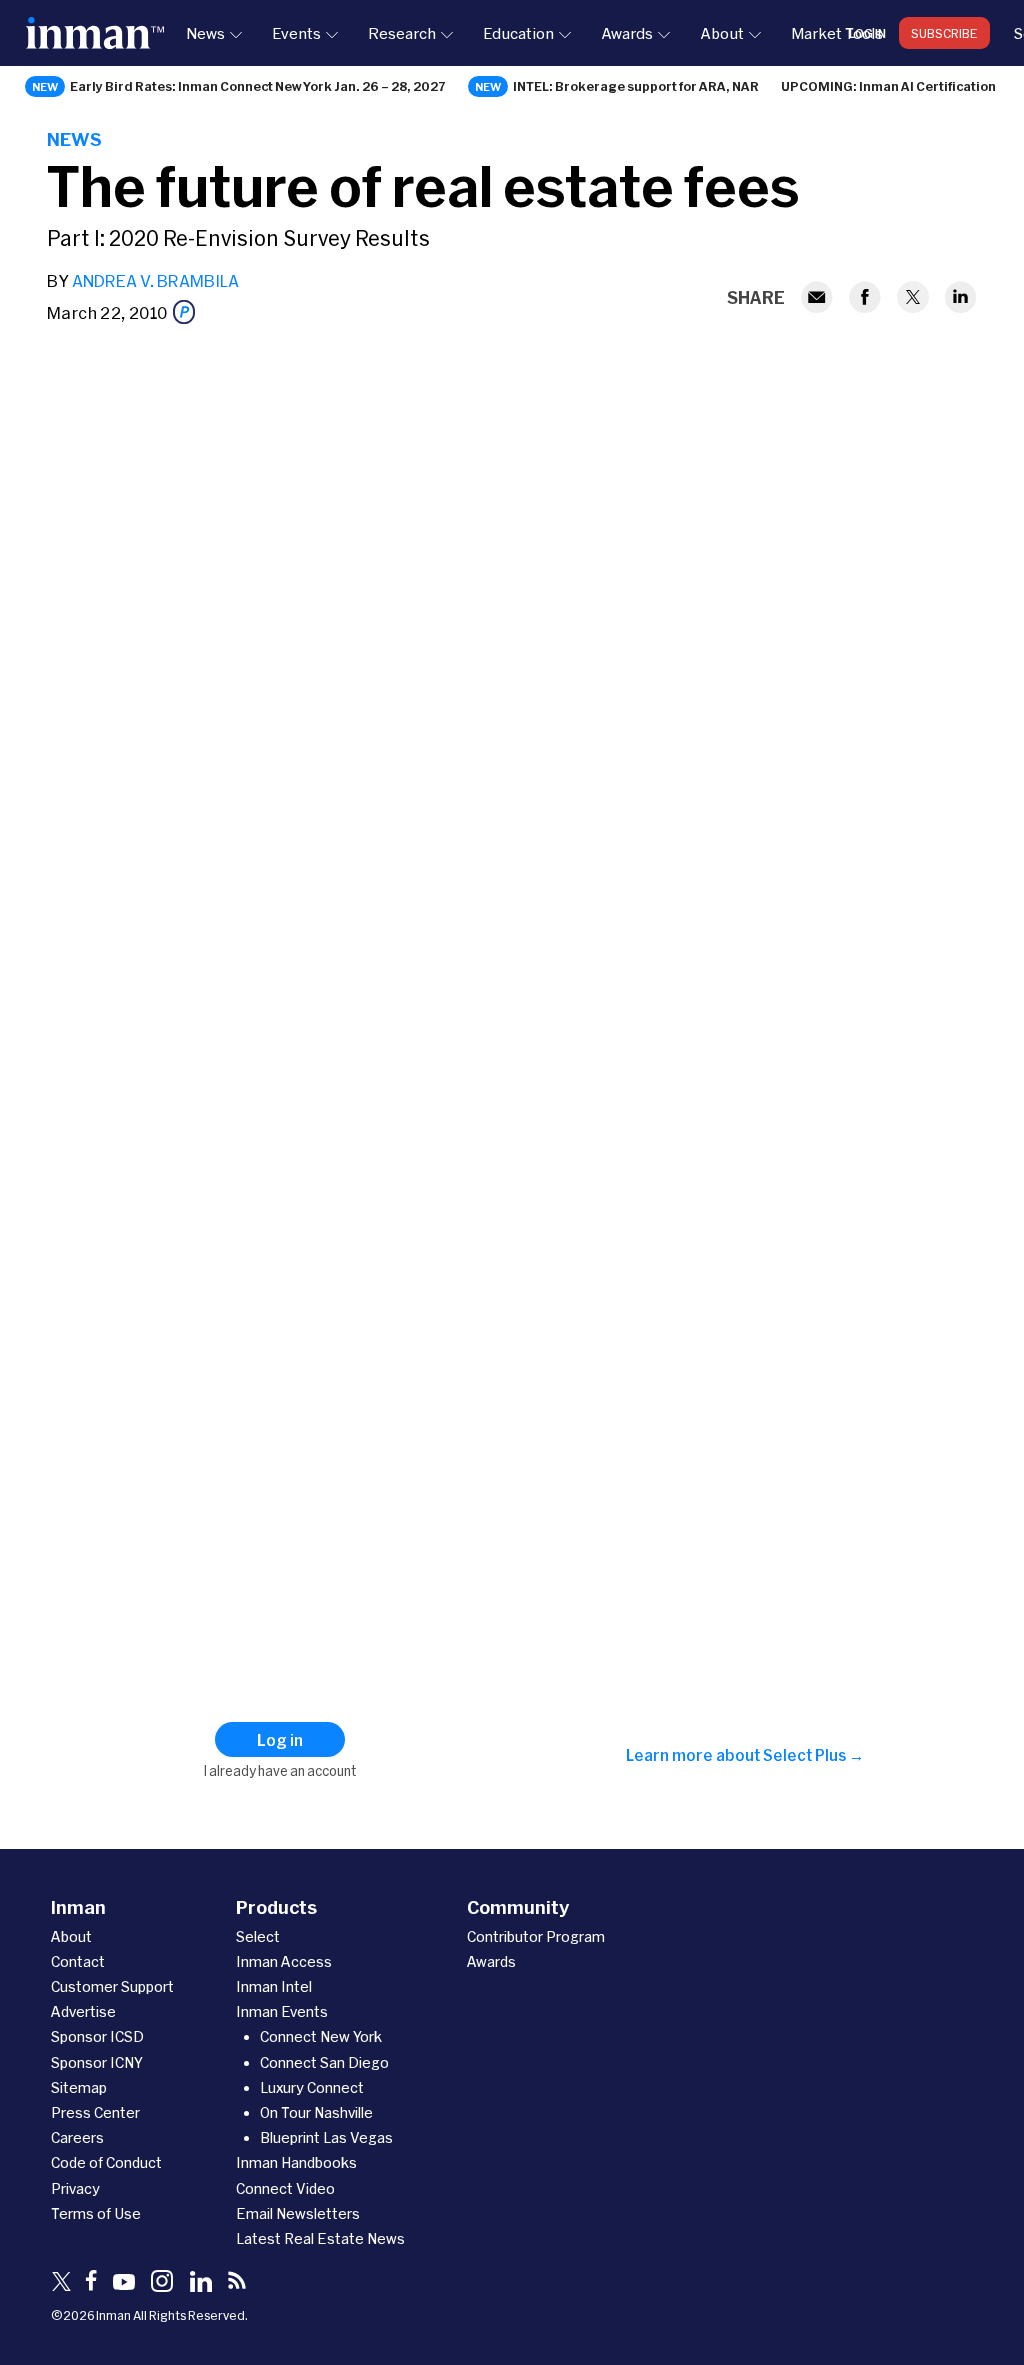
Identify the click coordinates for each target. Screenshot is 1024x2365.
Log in (867, 33)
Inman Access (284, 1961)
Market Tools (837, 33)
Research (402, 33)
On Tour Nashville (316, 2112)
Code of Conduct (106, 2162)
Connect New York (321, 2036)
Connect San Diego (324, 2062)
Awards (627, 33)
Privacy (75, 2188)
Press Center (95, 2112)
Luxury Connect (312, 2087)
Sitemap (79, 2087)
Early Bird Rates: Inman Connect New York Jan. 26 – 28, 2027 (258, 86)
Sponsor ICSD (97, 2036)
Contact (78, 1961)
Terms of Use (96, 2213)
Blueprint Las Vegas (326, 2137)
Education (518, 33)
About (722, 33)
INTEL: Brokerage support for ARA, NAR (636, 86)
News (205, 33)
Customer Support (112, 1986)
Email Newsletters (298, 2213)
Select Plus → (813, 1755)
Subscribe (944, 33)
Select (258, 1936)
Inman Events (282, 2011)
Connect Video (285, 2188)
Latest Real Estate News (320, 2238)
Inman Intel (274, 1986)
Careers (77, 2137)
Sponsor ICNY (97, 2062)
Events (296, 33)
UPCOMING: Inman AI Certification (888, 86)
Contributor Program (536, 1936)
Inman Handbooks (296, 2162)
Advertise (83, 2011)
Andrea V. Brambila (155, 280)
